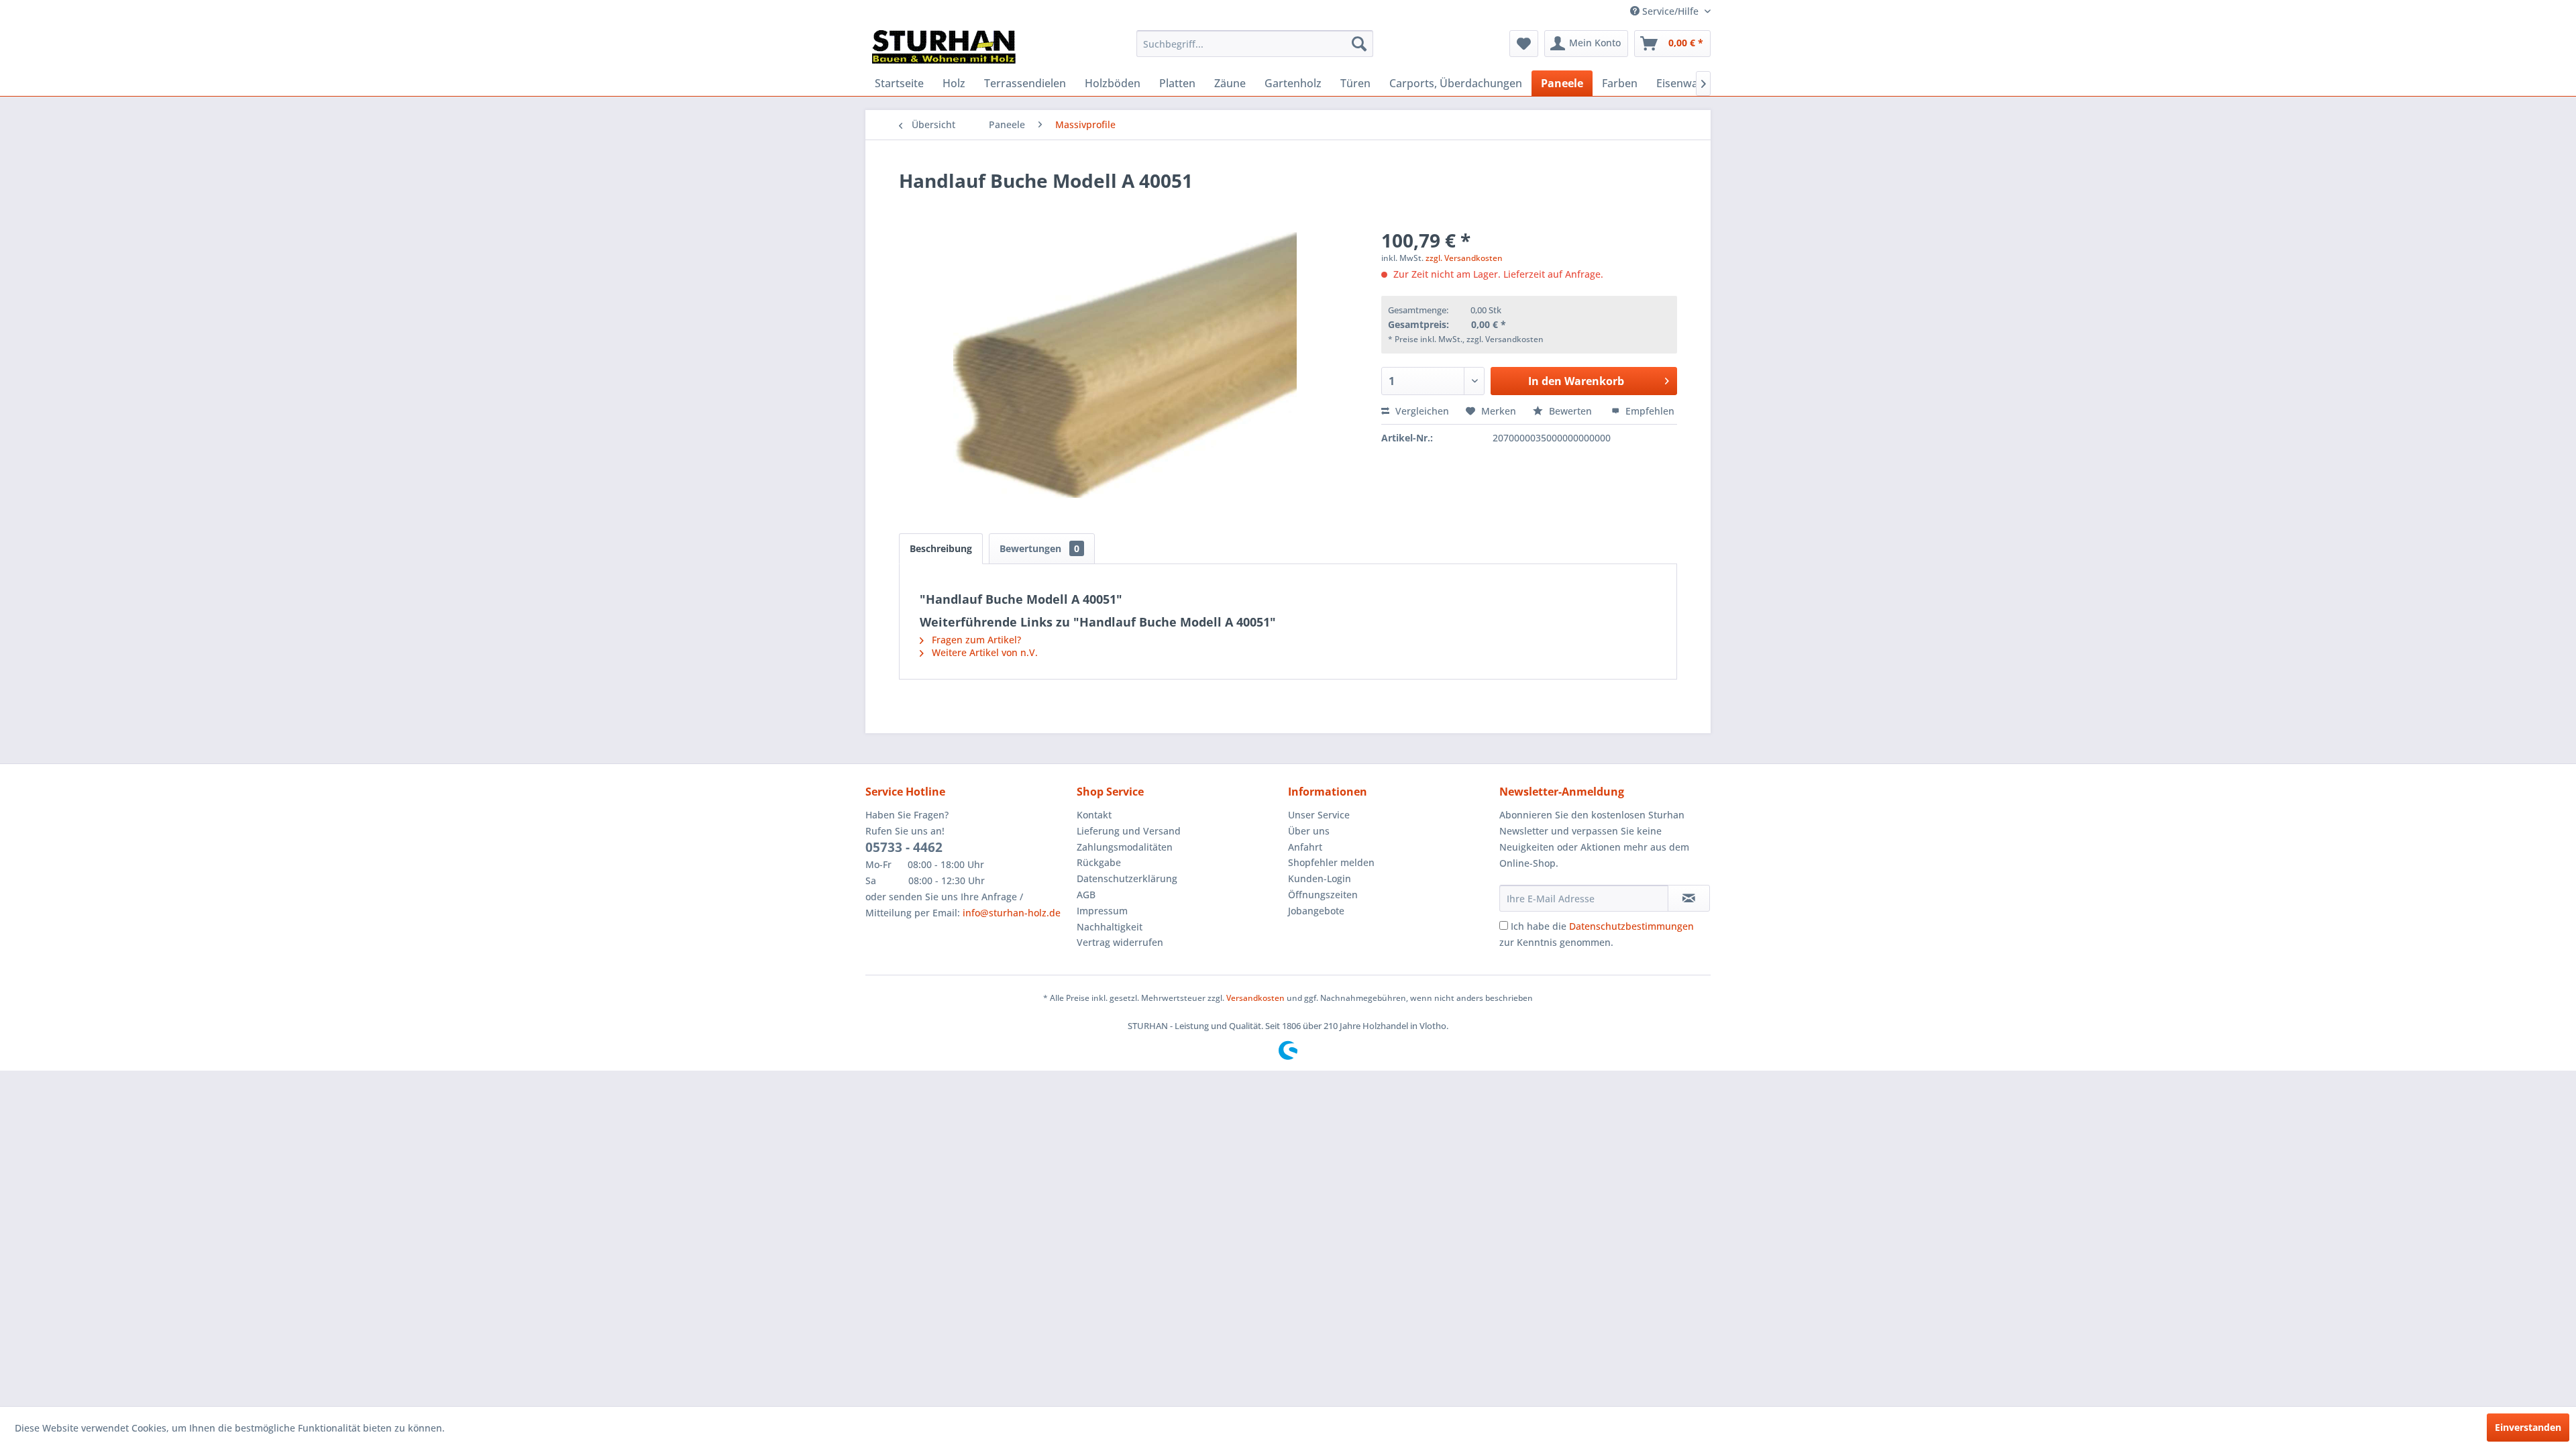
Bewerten (1570, 411)
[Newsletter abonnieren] (1689, 898)
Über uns (1309, 831)
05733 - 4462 (904, 847)
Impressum (1102, 911)
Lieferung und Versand (1129, 831)
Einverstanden (2528, 1427)
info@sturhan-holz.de (1012, 913)
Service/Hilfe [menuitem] (1670, 11)
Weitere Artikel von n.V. (983, 652)
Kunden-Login (1320, 878)
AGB (1086, 895)
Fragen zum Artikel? (975, 640)
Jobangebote (1316, 911)
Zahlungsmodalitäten (1125, 847)
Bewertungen (1039, 548)
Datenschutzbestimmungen (1631, 926)
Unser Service (1319, 815)
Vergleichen (1421, 411)
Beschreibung (941, 548)
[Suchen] (1359, 44)
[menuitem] (1255, 44)
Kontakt (1094, 815)
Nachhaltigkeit (1110, 927)
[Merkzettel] (1524, 44)
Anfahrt (1305, 847)
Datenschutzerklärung (1127, 878)
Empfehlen (1649, 411)
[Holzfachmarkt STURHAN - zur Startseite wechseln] (944, 47)
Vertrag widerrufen (1120, 942)
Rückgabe (1099, 862)
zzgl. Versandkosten (1464, 258)
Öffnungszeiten (1323, 895)
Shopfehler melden (1331, 862)
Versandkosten (1255, 998)
